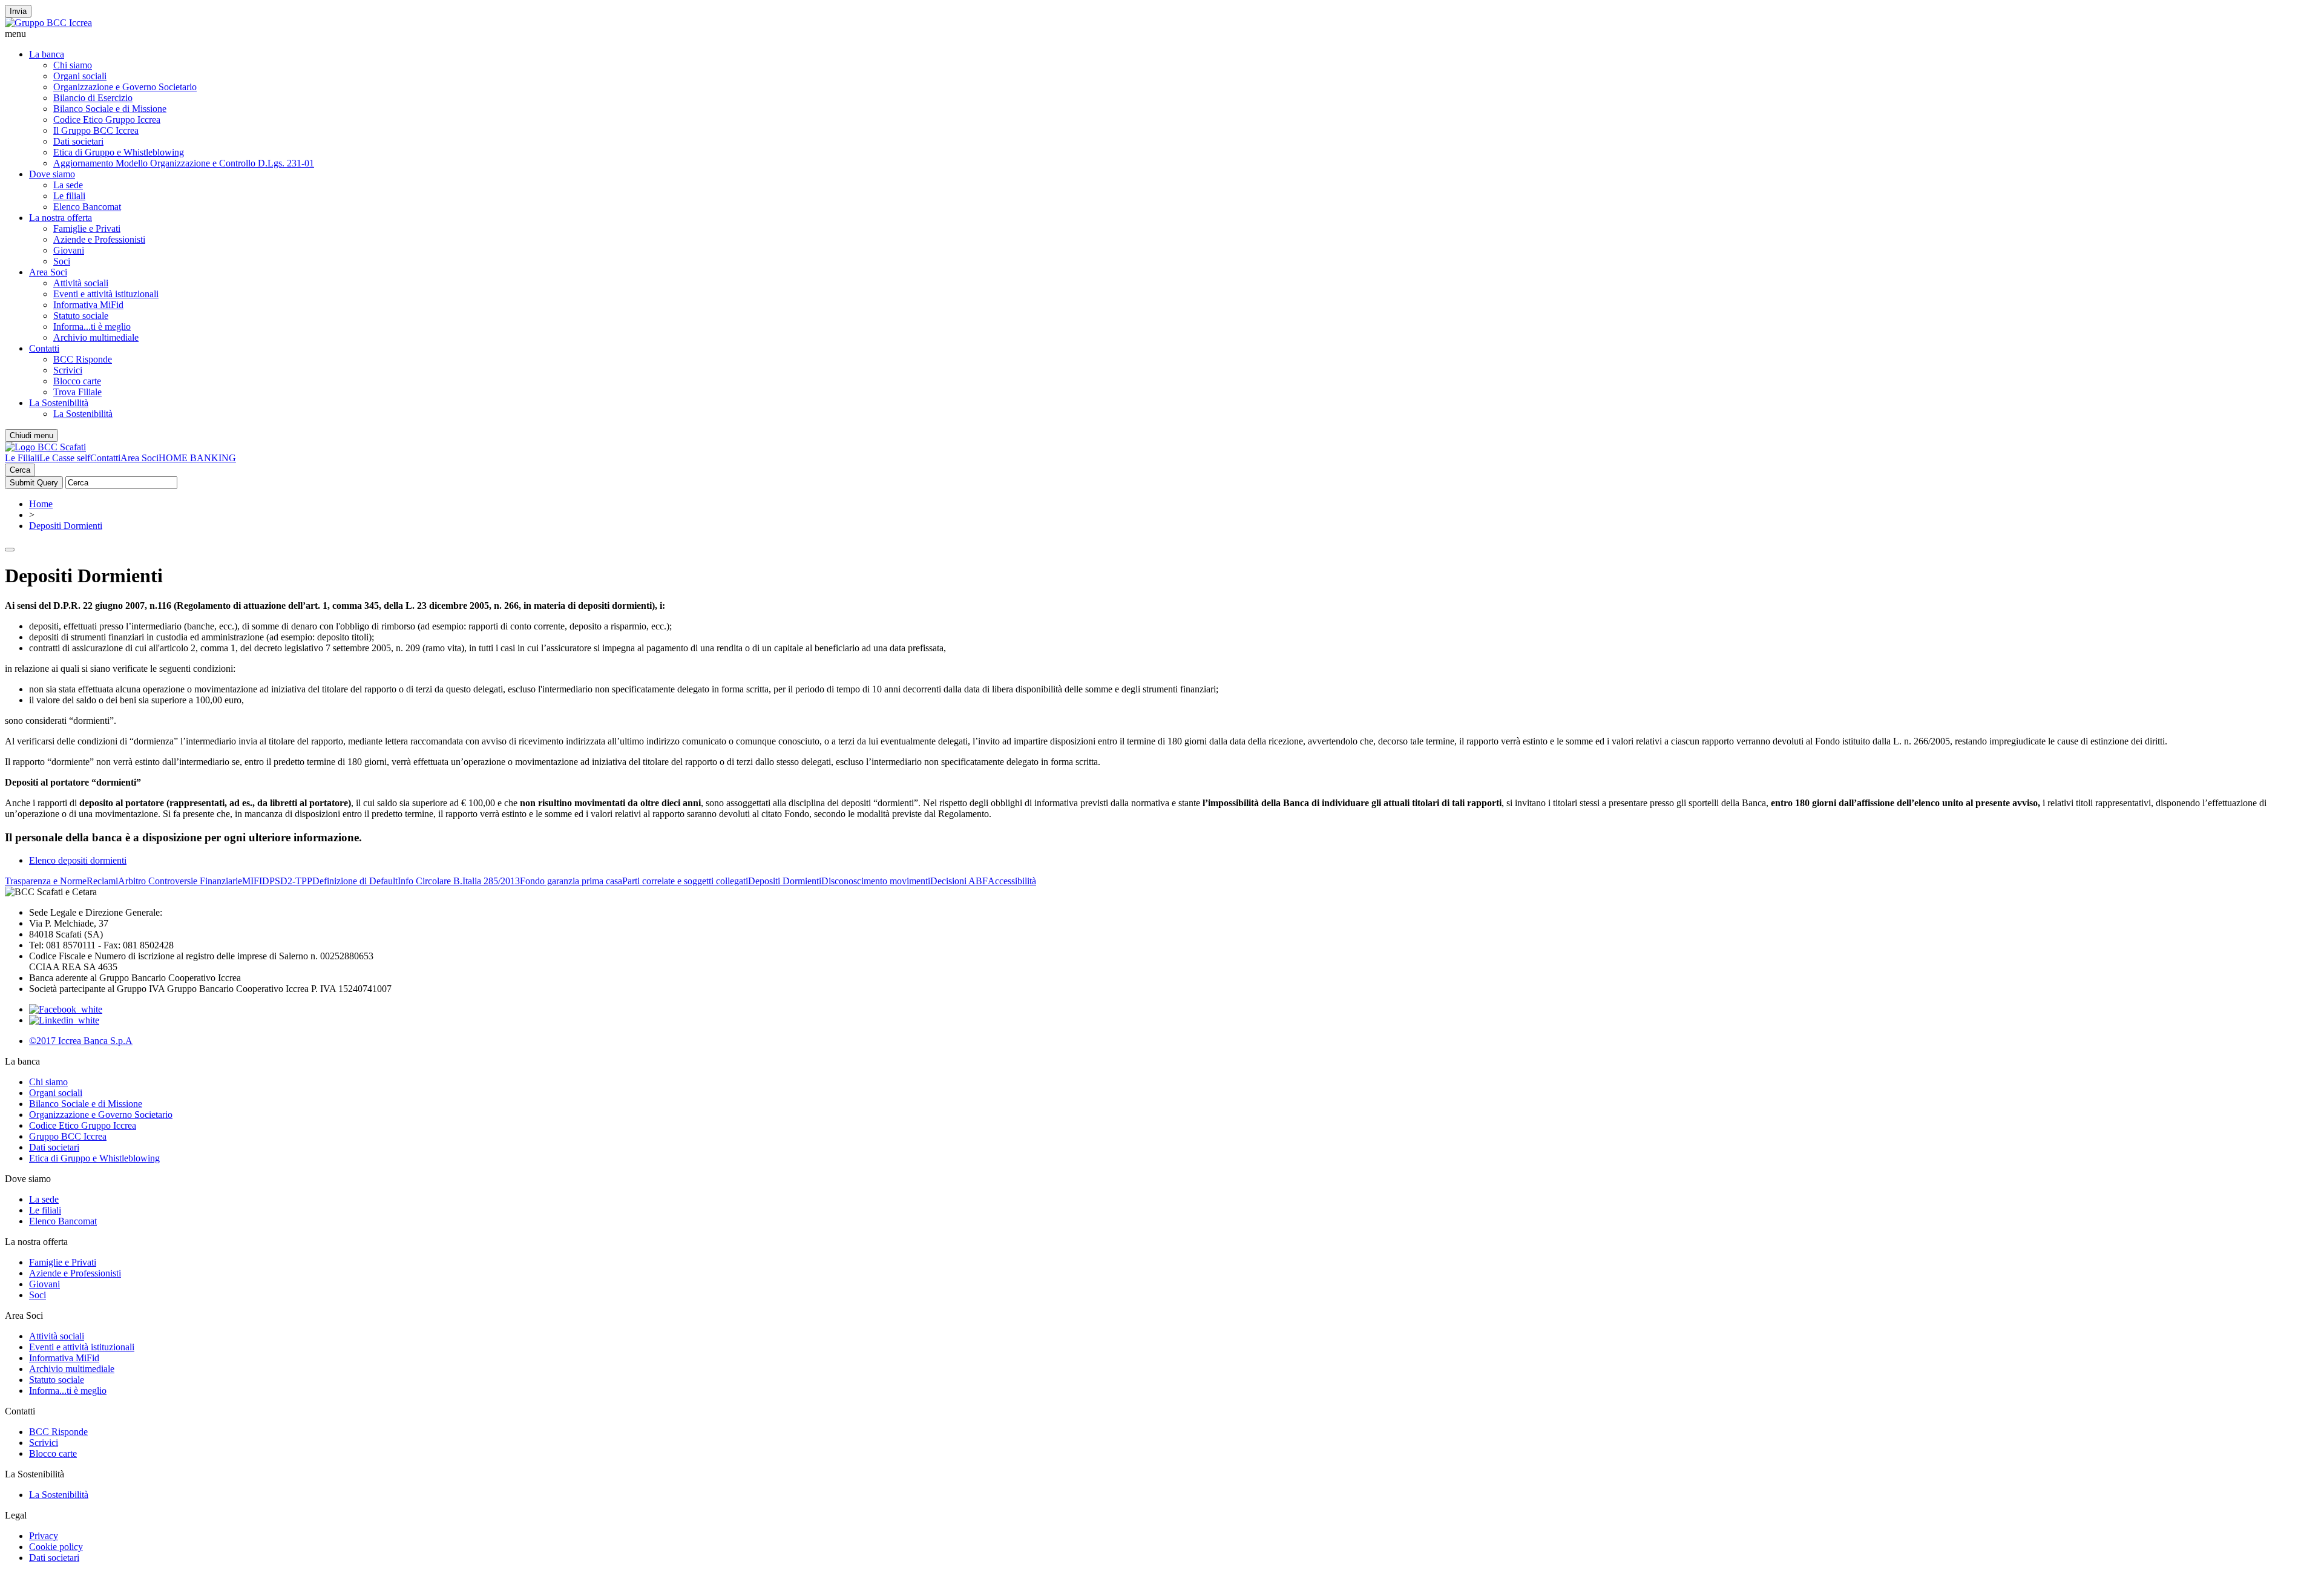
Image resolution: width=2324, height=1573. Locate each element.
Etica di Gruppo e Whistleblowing (119, 152)
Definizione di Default (355, 881)
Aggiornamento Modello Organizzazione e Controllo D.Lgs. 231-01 (184, 163)
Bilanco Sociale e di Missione (110, 109)
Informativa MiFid (88, 305)
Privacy (44, 1536)
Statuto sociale (81, 316)
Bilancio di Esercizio (93, 98)
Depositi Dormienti (66, 526)
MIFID (256, 881)
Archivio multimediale (96, 337)
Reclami (102, 881)
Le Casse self (65, 458)
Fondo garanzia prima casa (571, 881)
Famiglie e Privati (87, 228)
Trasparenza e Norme (46, 881)
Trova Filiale (77, 392)
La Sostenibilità (59, 403)
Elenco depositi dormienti (78, 860)
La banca (47, 54)
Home (41, 504)
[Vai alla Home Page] (45, 447)
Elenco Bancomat (87, 207)
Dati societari (78, 141)
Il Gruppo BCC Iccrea (96, 130)
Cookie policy (56, 1547)
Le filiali (69, 196)
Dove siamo (52, 174)
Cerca (20, 470)
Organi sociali (80, 76)
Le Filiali (22, 458)
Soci (62, 261)
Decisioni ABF (959, 881)
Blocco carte (77, 381)
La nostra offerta (61, 218)
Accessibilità (1012, 881)
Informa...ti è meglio (92, 327)
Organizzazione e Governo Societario (125, 87)
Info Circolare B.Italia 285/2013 (459, 881)
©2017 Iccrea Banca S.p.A (81, 1041)
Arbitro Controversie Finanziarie (180, 881)
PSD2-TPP (291, 881)
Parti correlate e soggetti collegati (685, 881)
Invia (18, 11)
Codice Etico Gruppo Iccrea (107, 120)
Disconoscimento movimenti (876, 881)
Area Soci (48, 272)
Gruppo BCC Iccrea (68, 1136)
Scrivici (68, 370)
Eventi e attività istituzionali (106, 294)
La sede (68, 185)
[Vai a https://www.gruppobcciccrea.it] (48, 23)
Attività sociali (81, 283)
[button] (1162, 34)
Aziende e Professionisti (99, 239)
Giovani (69, 250)
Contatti (44, 348)
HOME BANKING (197, 458)
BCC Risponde (83, 359)
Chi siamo (73, 65)
